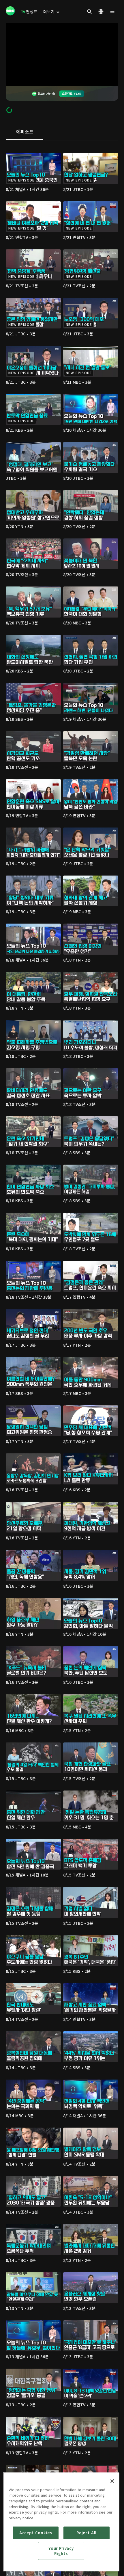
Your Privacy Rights (61, 2551)
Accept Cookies (36, 2533)
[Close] (112, 2481)
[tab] (25, 132)
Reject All (87, 2533)
